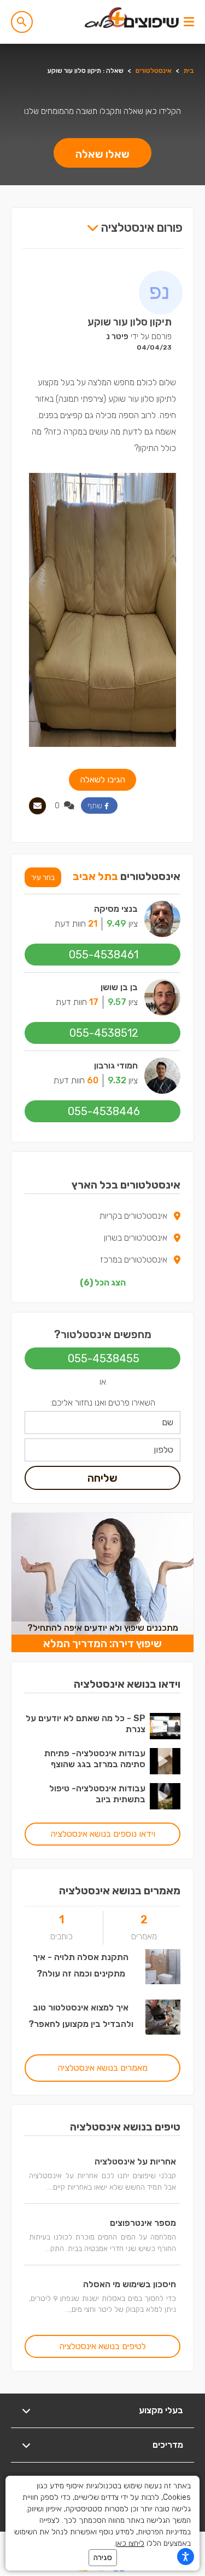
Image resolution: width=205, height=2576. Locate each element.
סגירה (103, 2558)
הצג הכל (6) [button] (103, 1283)
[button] (22, 22)
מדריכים (168, 2445)
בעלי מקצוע (161, 2410)
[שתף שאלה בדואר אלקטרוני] (37, 806)
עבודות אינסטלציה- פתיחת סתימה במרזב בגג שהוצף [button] (95, 1759)
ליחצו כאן (130, 2543)
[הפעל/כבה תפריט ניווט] (189, 22)
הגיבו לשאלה (102, 779)
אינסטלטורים (154, 71)
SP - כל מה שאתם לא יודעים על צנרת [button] (86, 1724)
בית (189, 71)
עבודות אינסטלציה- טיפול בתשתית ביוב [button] (97, 1794)
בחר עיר (43, 877)
